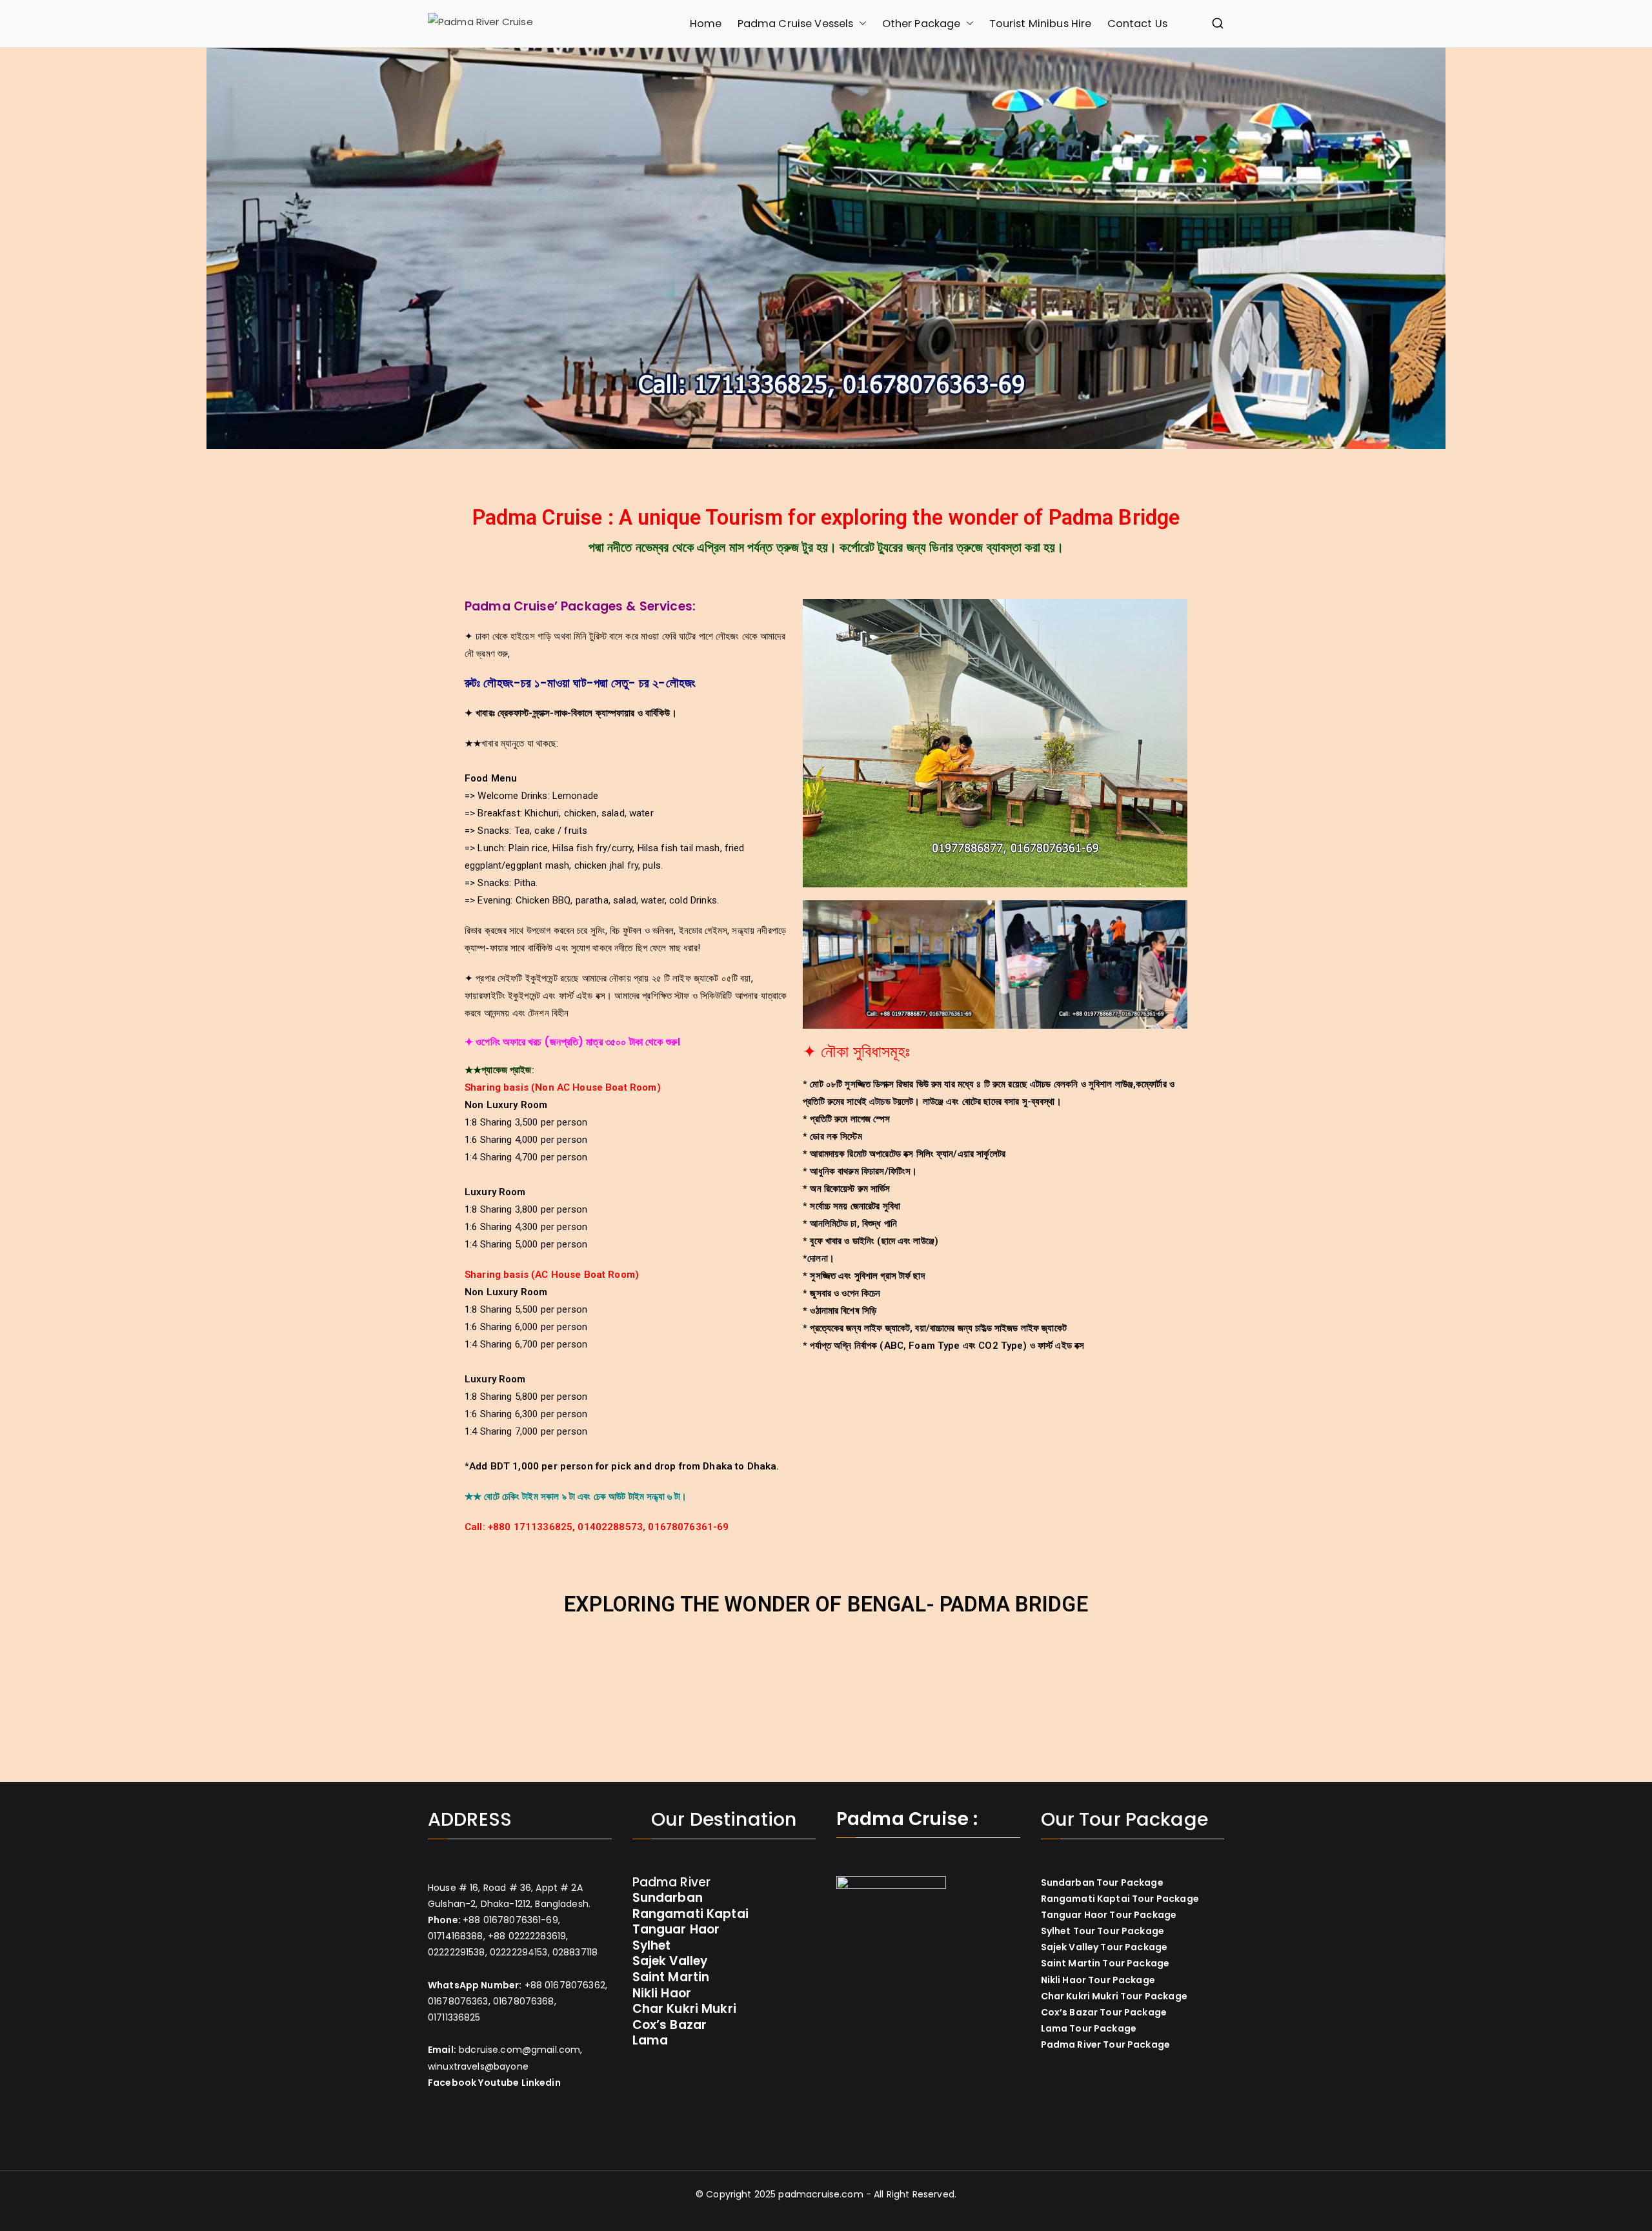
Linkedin (541, 2083)
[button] (860, 24)
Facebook (452, 2083)
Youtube (499, 2083)
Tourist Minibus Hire (1041, 24)
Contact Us (1138, 24)
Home (706, 24)
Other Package (922, 24)
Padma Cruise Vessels (796, 24)
